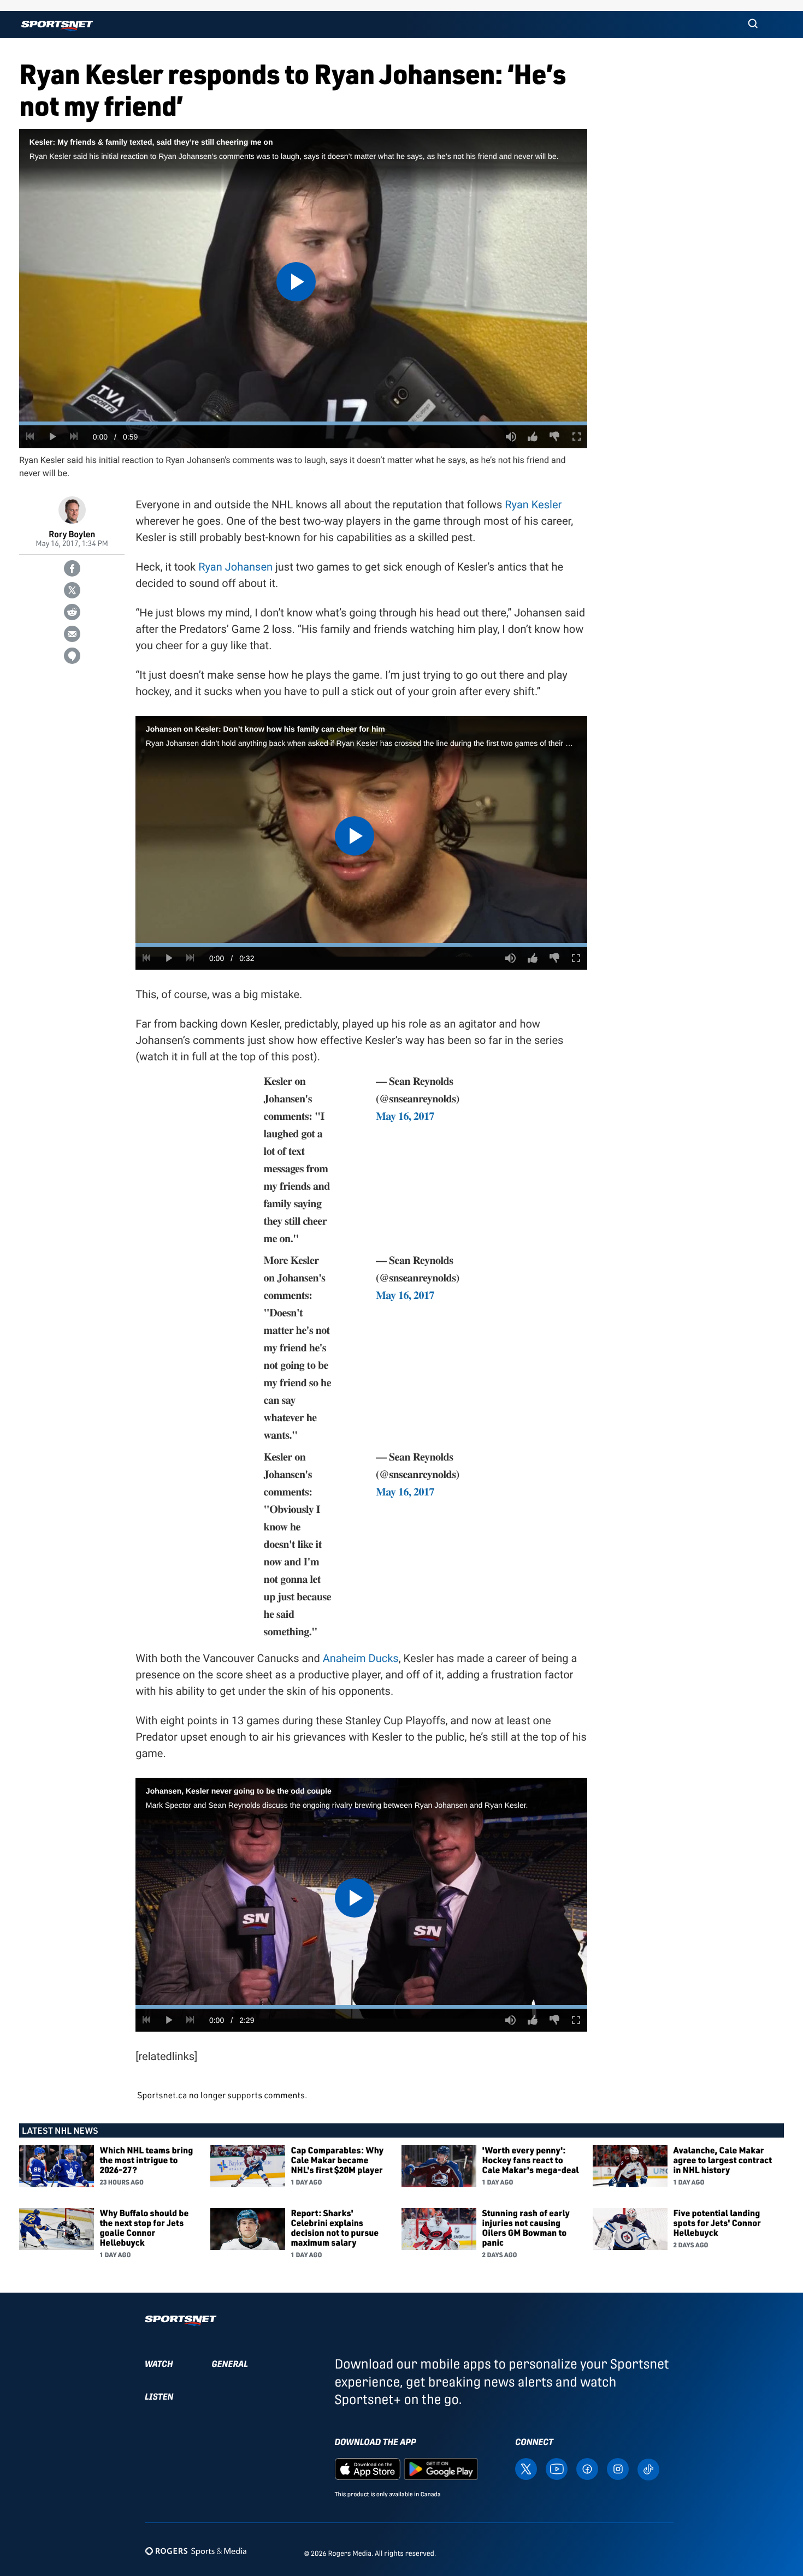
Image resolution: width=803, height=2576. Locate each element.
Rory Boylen (72, 534)
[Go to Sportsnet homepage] (57, 26)
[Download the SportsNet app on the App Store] (368, 2468)
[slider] (303, 423)
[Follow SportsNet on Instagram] (618, 2468)
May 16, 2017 (405, 1116)
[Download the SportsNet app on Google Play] (441, 2468)
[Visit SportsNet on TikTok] (648, 2469)
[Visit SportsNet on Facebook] (587, 2468)
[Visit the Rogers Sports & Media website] (196, 2551)
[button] (753, 25)
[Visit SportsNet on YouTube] (557, 2468)
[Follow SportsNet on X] (526, 2468)
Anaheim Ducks (361, 1658)
